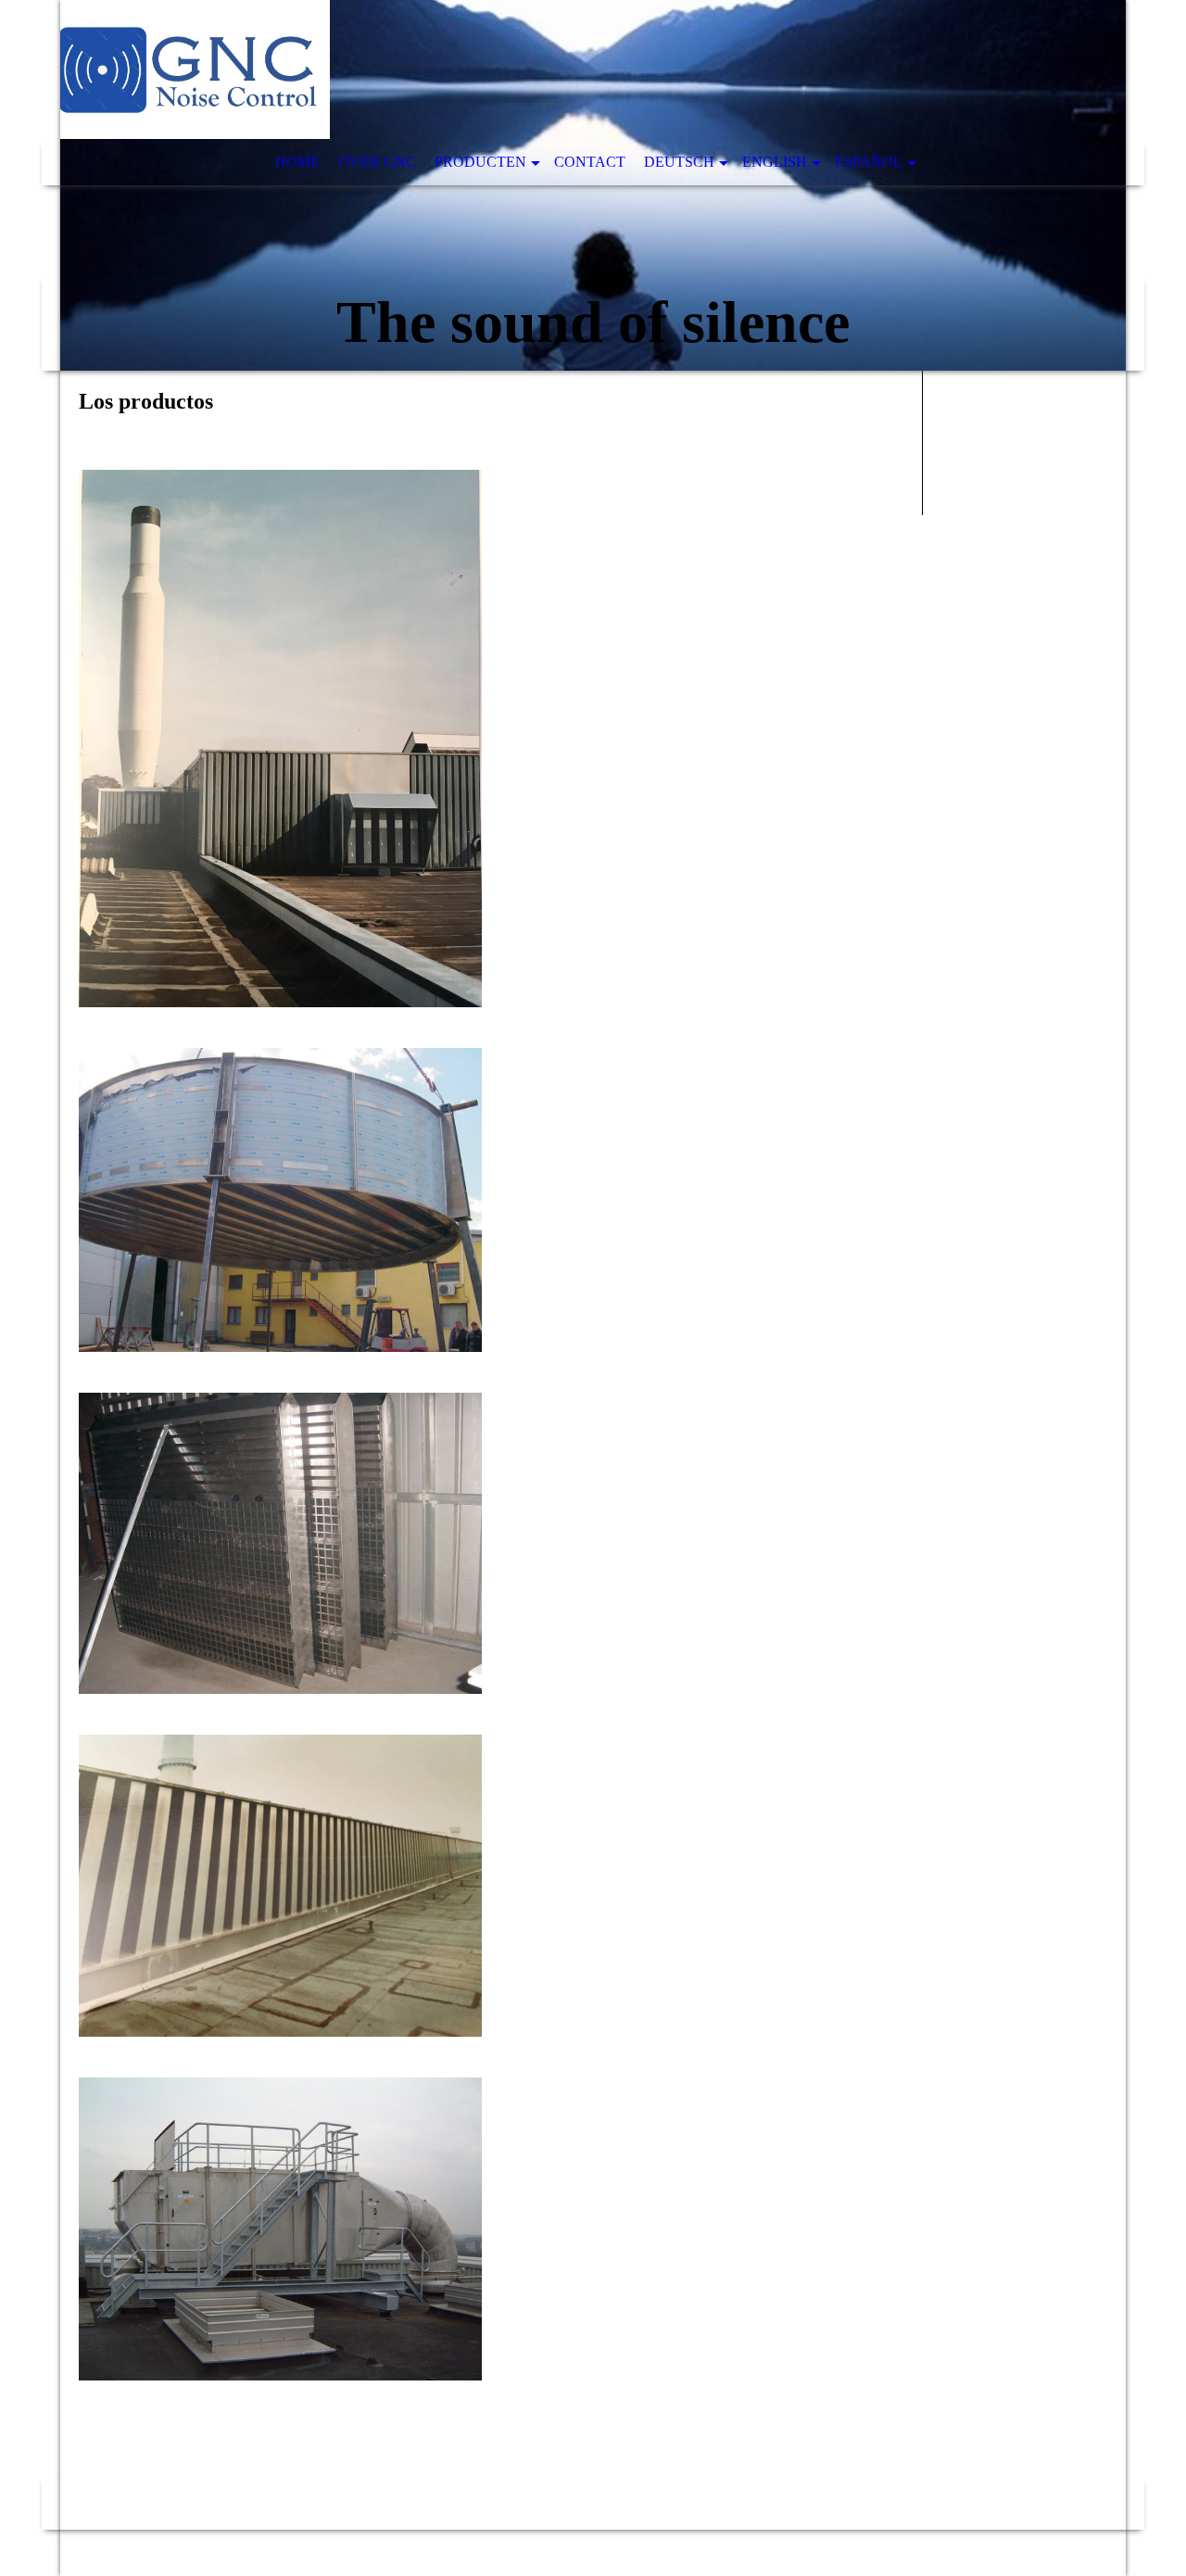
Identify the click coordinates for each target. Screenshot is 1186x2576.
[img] (593, 185)
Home (297, 162)
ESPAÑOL (869, 162)
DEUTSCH (679, 162)
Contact (590, 162)
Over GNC (377, 162)
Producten (480, 162)
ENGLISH (775, 162)
